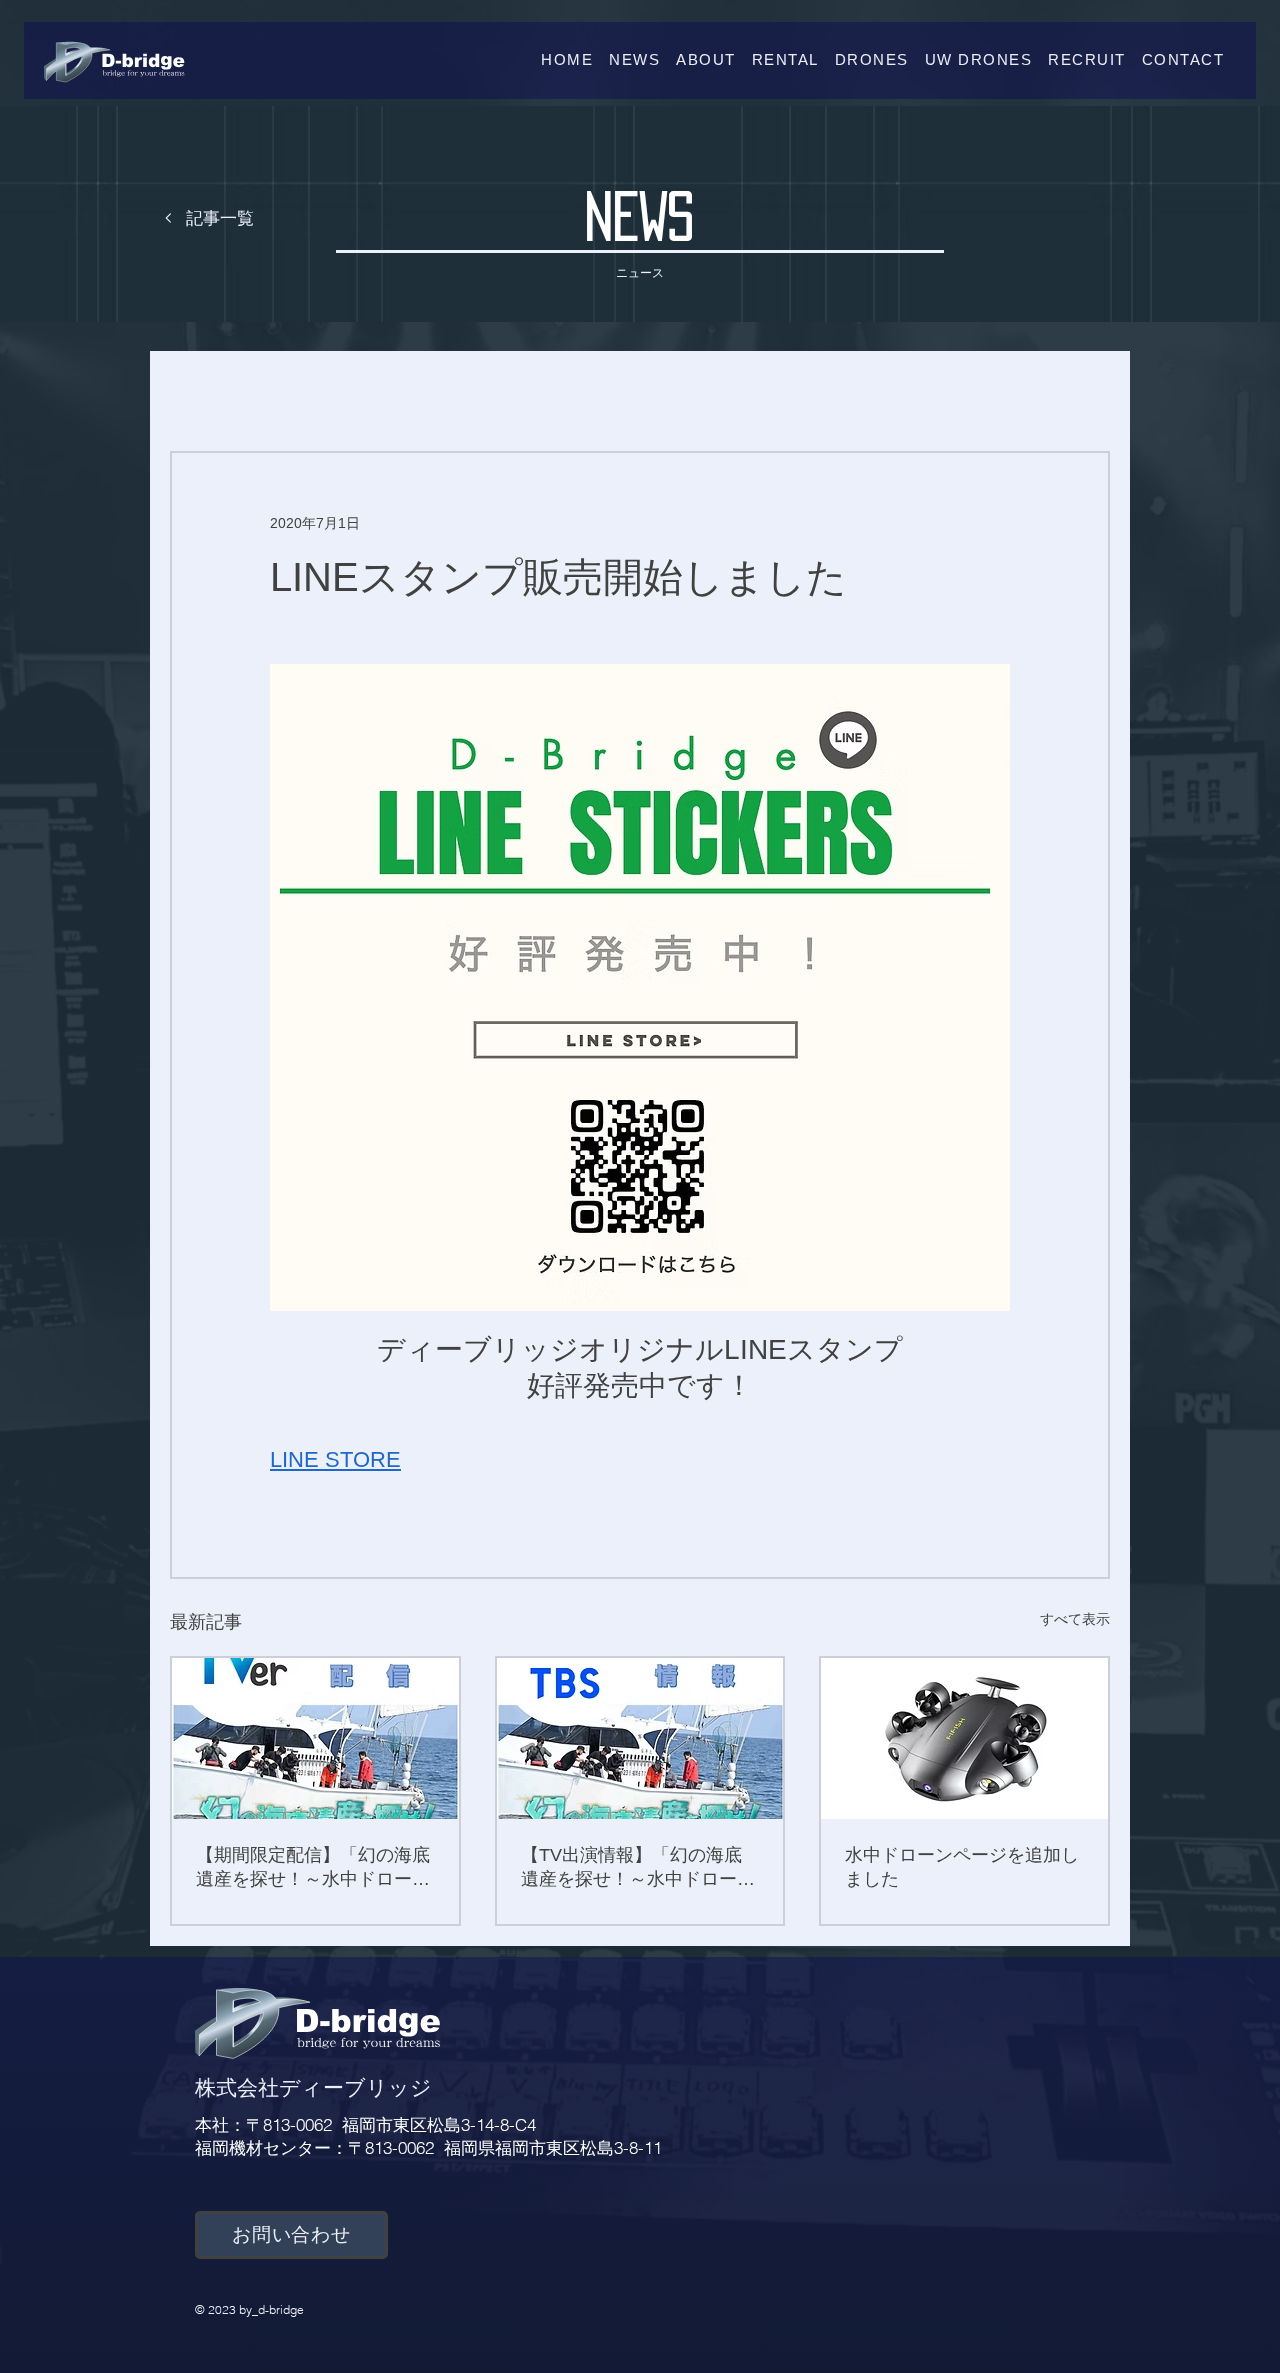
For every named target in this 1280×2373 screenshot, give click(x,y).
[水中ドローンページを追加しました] (964, 1738)
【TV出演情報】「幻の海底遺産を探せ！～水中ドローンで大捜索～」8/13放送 (638, 1868)
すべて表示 (1075, 1619)
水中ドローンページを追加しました (962, 1867)
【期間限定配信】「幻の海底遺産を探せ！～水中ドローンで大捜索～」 (313, 1868)
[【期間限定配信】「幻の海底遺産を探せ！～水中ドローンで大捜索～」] (315, 1738)
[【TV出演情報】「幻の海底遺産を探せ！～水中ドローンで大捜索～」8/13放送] (640, 1738)
